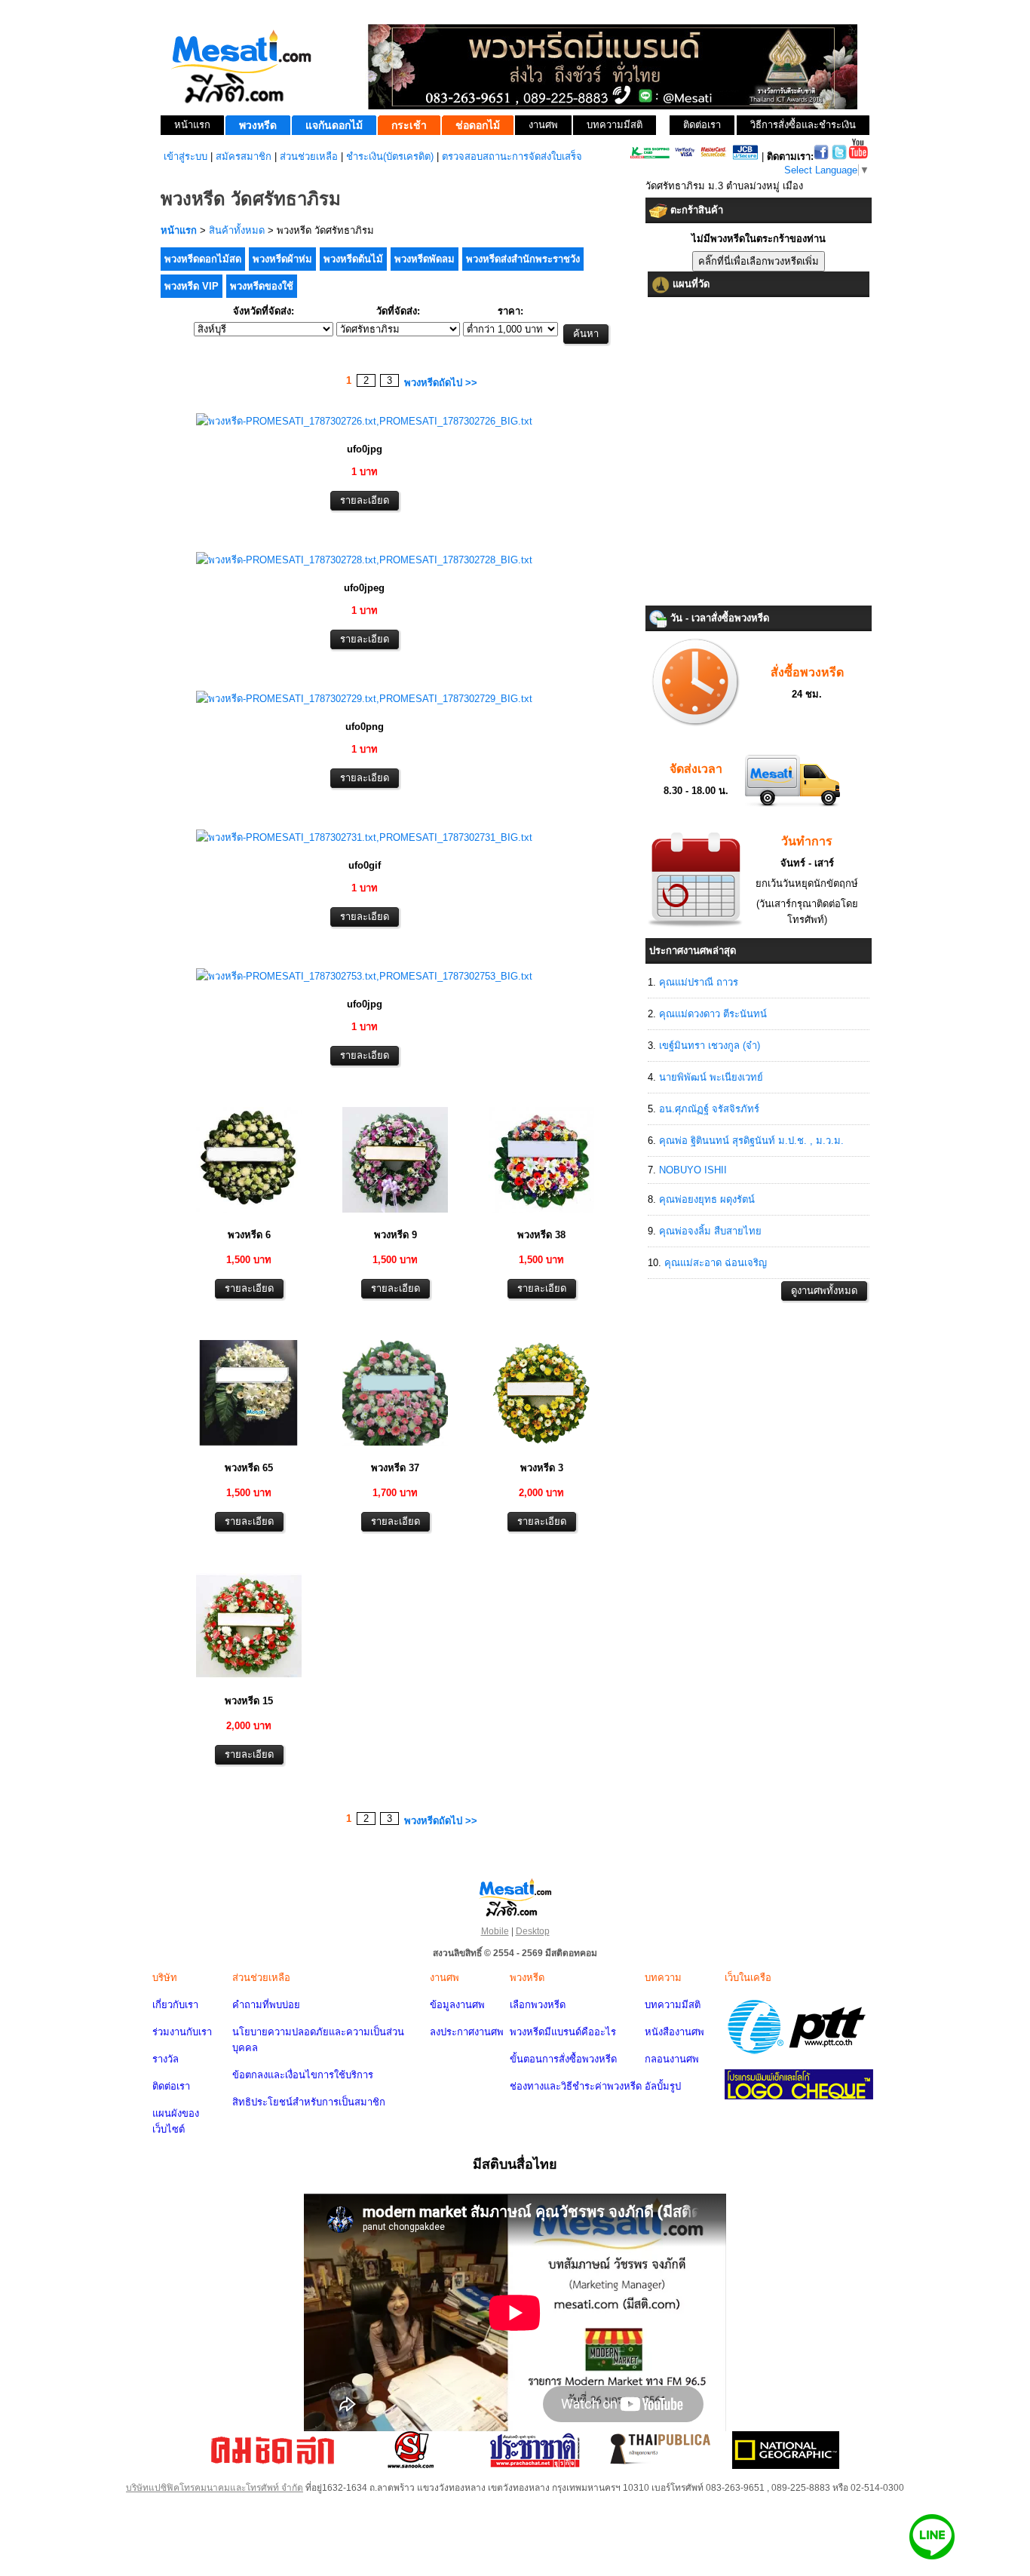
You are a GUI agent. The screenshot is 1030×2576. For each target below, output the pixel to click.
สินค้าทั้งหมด (237, 230)
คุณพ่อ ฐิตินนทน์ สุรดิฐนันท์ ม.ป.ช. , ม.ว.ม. (751, 1141)
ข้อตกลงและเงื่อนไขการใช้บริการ (303, 2075)
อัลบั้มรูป (663, 2086)
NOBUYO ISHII (693, 1170)
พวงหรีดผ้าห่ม (282, 259)
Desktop (533, 1931)
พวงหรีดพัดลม (425, 259)
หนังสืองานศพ (674, 2032)
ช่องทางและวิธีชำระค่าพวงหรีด (576, 2086)
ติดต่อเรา (171, 2086)
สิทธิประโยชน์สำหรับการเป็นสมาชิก (309, 2102)
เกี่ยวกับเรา (175, 2005)
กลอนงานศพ (672, 2059)
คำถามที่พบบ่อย (266, 2005)
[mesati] (515, 1897)
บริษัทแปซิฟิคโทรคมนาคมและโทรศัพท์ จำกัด (215, 2488)
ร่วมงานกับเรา (182, 2032)
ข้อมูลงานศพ (457, 2005)
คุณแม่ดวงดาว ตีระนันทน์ (713, 1014)
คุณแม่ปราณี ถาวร (699, 982)
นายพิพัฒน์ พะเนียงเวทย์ (711, 1077)
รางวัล (166, 2059)
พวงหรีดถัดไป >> (441, 383)
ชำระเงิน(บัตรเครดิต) (390, 156)
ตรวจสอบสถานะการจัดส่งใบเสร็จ (512, 156)
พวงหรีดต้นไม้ (353, 259)
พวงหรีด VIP (192, 286)
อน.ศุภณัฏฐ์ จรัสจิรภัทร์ (709, 1109)
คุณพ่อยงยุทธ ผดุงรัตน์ (707, 1199)
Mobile (495, 1931)
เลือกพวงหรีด (538, 2005)
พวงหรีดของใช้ (262, 286)
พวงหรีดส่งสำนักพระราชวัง (523, 259)
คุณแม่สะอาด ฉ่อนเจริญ (716, 1263)
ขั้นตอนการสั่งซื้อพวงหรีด (563, 2059)
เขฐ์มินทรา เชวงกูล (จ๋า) (710, 1046)
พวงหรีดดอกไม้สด (203, 259)
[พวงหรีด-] (364, 421)
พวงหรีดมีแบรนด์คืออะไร (563, 2032)
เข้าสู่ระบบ (185, 156)
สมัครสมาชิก (244, 156)
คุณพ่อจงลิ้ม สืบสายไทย (710, 1231)
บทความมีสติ (673, 2005)
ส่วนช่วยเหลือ (309, 156)
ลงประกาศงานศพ (467, 2032)
